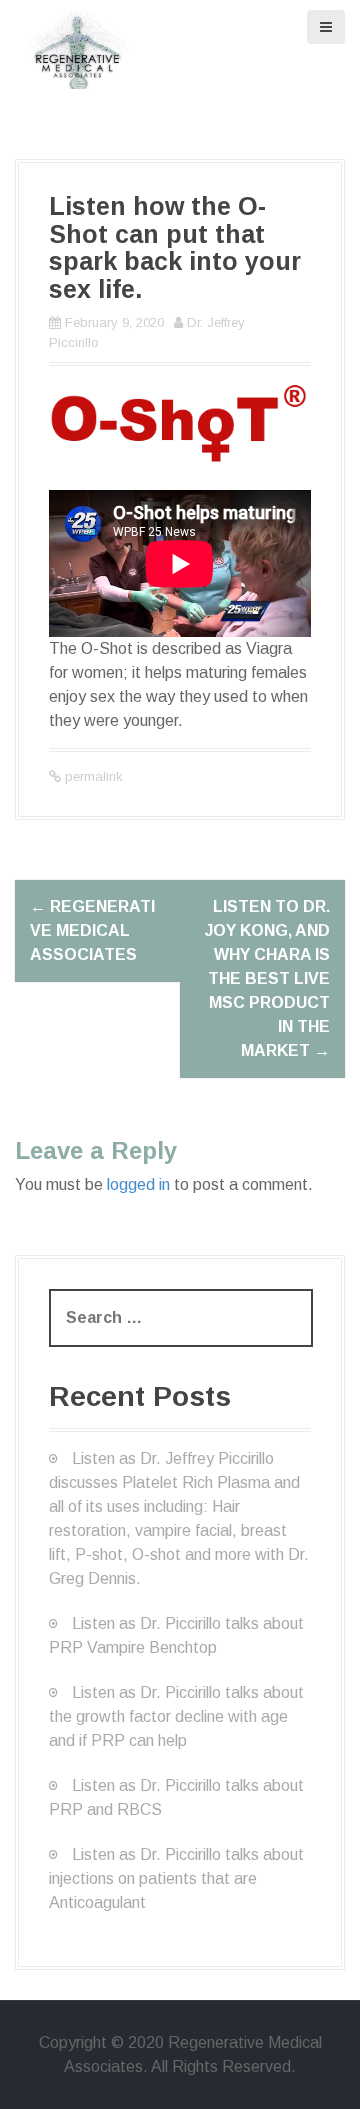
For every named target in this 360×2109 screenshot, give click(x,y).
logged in (138, 1184)
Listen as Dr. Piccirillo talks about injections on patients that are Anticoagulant (176, 1878)
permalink (92, 776)
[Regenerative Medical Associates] (80, 48)
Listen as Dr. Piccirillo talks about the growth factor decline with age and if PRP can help (176, 1716)
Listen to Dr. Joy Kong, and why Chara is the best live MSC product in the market (267, 978)
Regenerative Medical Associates (92, 930)
